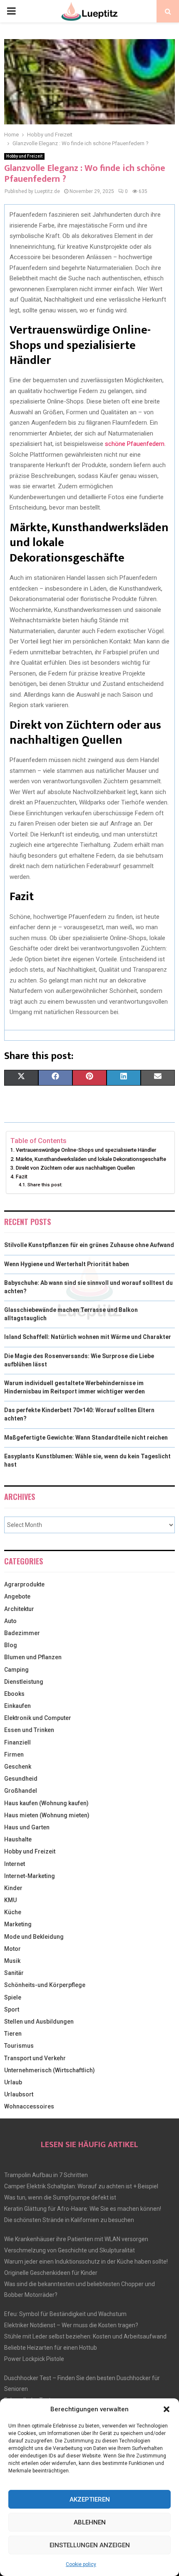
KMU (10, 1900)
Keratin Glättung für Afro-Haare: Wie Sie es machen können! (83, 2209)
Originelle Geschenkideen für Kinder (51, 2273)
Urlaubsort (19, 2094)
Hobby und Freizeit (24, 156)
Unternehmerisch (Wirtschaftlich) (50, 2070)
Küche (13, 1912)
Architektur (19, 1609)
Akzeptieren (90, 2499)
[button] (167, 2409)
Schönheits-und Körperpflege (45, 1985)
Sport (12, 2009)
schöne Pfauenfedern (135, 444)
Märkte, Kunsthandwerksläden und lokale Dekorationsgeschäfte (91, 1159)
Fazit (22, 1177)
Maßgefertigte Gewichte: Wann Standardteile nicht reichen (86, 1438)
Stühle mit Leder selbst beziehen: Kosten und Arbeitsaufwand (85, 2336)
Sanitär (14, 1973)
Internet (15, 1864)
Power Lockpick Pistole (34, 2359)
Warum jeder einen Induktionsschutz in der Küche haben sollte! (86, 2262)
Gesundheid (21, 1779)
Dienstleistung (24, 1682)
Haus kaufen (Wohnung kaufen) (46, 1803)
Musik (12, 1961)
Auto (10, 1621)
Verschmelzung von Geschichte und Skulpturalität (70, 2250)
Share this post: (45, 1185)
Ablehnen (90, 2522)
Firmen (14, 1754)
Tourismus (19, 2046)
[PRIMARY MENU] (11, 11)
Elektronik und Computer (38, 1718)
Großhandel (21, 1791)
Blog (11, 1645)
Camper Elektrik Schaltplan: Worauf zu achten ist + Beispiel (81, 2186)
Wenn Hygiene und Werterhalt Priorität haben (67, 1264)
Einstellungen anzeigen (90, 2545)
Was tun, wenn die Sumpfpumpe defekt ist (60, 2197)
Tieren (13, 2034)
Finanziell (17, 1742)
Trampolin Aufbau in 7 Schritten (46, 2175)
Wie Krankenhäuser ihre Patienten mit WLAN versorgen (76, 2239)
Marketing (18, 1924)
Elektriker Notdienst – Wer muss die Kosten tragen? (71, 2325)
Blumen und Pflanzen (33, 1657)
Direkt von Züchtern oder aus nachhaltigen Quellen (75, 1168)
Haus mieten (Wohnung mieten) (47, 1815)
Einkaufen (17, 1706)
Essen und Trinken (29, 1730)
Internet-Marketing (30, 1876)
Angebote (17, 1596)
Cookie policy (81, 2564)
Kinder (13, 1888)
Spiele (13, 1997)
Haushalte (18, 1839)
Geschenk (18, 1767)
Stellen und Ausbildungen (39, 2022)
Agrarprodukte (24, 1584)
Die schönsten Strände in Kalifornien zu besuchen (69, 2220)
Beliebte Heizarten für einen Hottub (51, 2348)
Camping (16, 1670)
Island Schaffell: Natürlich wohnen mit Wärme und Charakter (89, 1337)
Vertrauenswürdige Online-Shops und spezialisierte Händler (86, 1150)
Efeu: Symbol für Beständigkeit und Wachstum (65, 2314)
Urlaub (13, 2082)
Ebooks (14, 1694)
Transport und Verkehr (35, 2058)
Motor (12, 1949)
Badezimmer (22, 1633)
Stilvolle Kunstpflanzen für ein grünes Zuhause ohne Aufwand (89, 1245)
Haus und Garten (27, 1827)
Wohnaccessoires (29, 2106)
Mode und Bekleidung (34, 1937)
